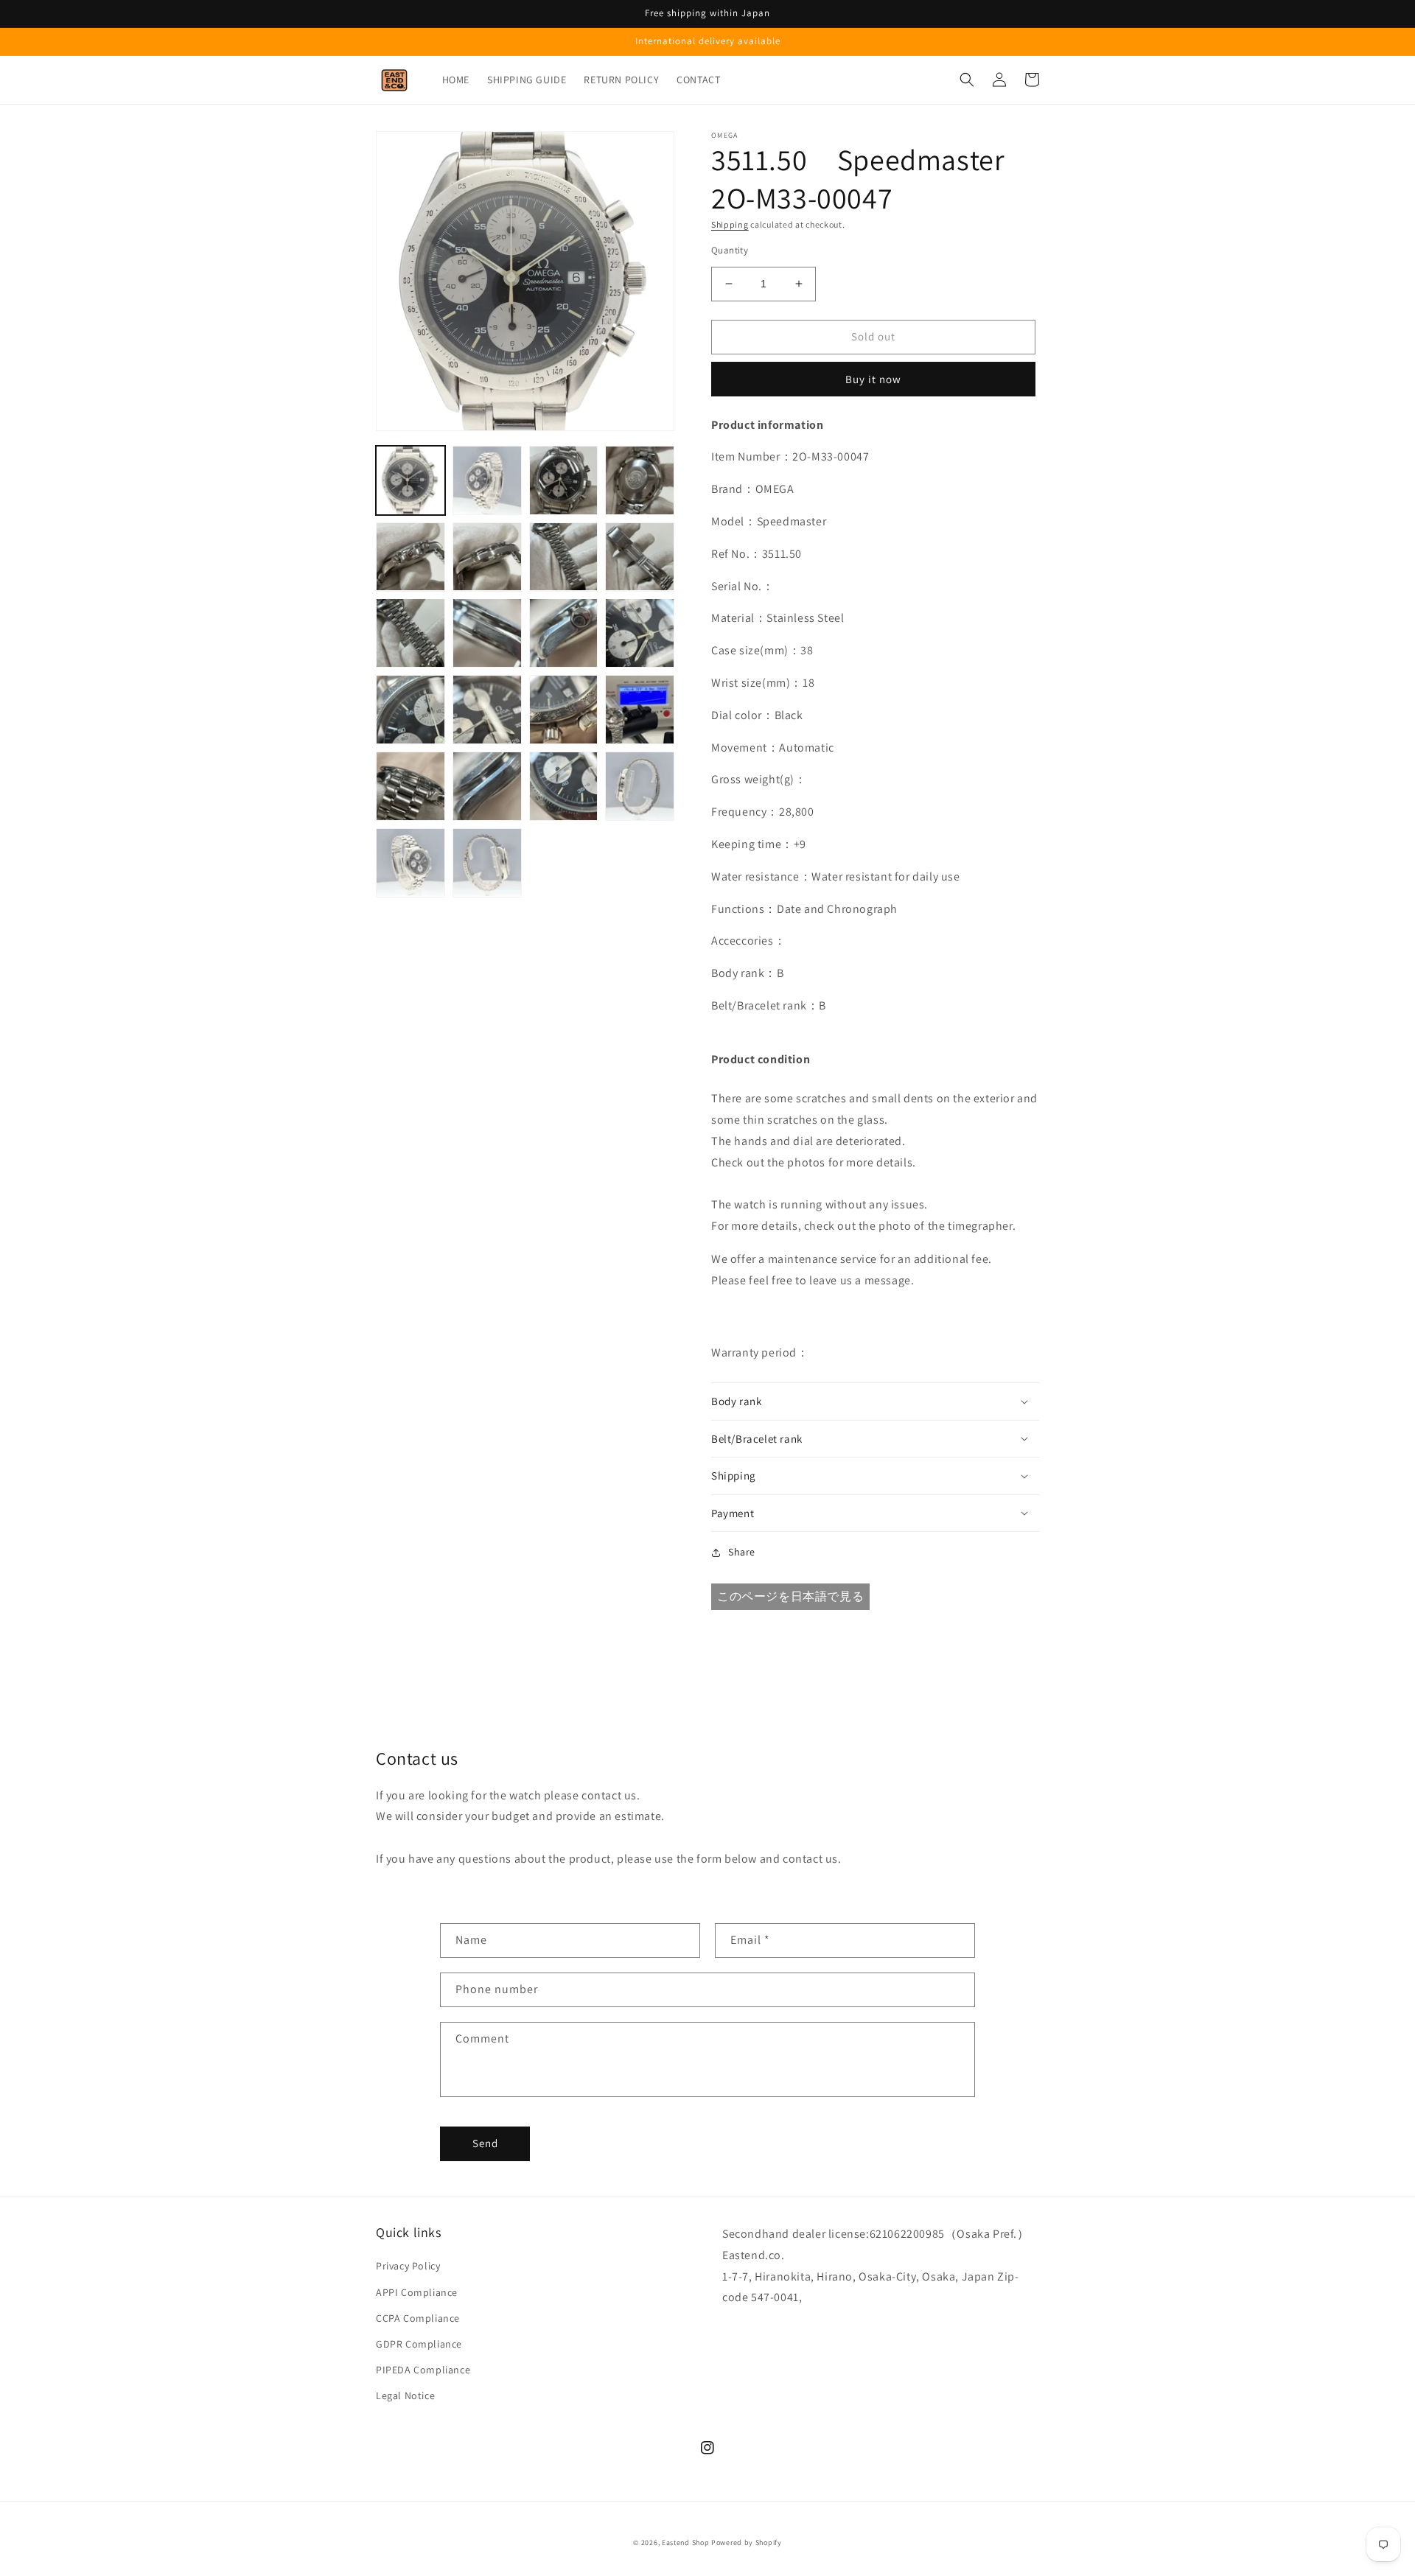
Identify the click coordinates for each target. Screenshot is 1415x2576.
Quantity (730, 250)
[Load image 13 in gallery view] (410, 710)
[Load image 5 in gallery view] (410, 557)
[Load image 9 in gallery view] (410, 633)
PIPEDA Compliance (423, 2370)
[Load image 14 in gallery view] (487, 710)
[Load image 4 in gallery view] (640, 480)
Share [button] (742, 1552)
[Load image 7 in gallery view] (564, 557)
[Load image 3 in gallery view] (564, 480)
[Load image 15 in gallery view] (564, 710)
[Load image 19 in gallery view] (564, 786)
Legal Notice (405, 2395)
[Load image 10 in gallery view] (487, 633)
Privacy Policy (408, 2266)
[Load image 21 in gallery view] (410, 863)
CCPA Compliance (418, 2318)
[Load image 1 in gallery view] (410, 480)
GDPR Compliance (419, 2344)
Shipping (730, 224)
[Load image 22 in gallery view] (487, 863)
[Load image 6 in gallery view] (487, 557)
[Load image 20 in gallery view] (640, 786)
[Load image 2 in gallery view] (487, 480)
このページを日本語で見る (790, 1596)
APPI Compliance (417, 2292)
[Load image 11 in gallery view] (564, 633)
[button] (967, 80)
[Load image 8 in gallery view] (640, 557)
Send (485, 2143)
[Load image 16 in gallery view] (640, 710)
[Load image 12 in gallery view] (640, 633)
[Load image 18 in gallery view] (487, 786)
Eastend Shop (685, 2542)
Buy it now (873, 379)
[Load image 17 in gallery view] (410, 786)
